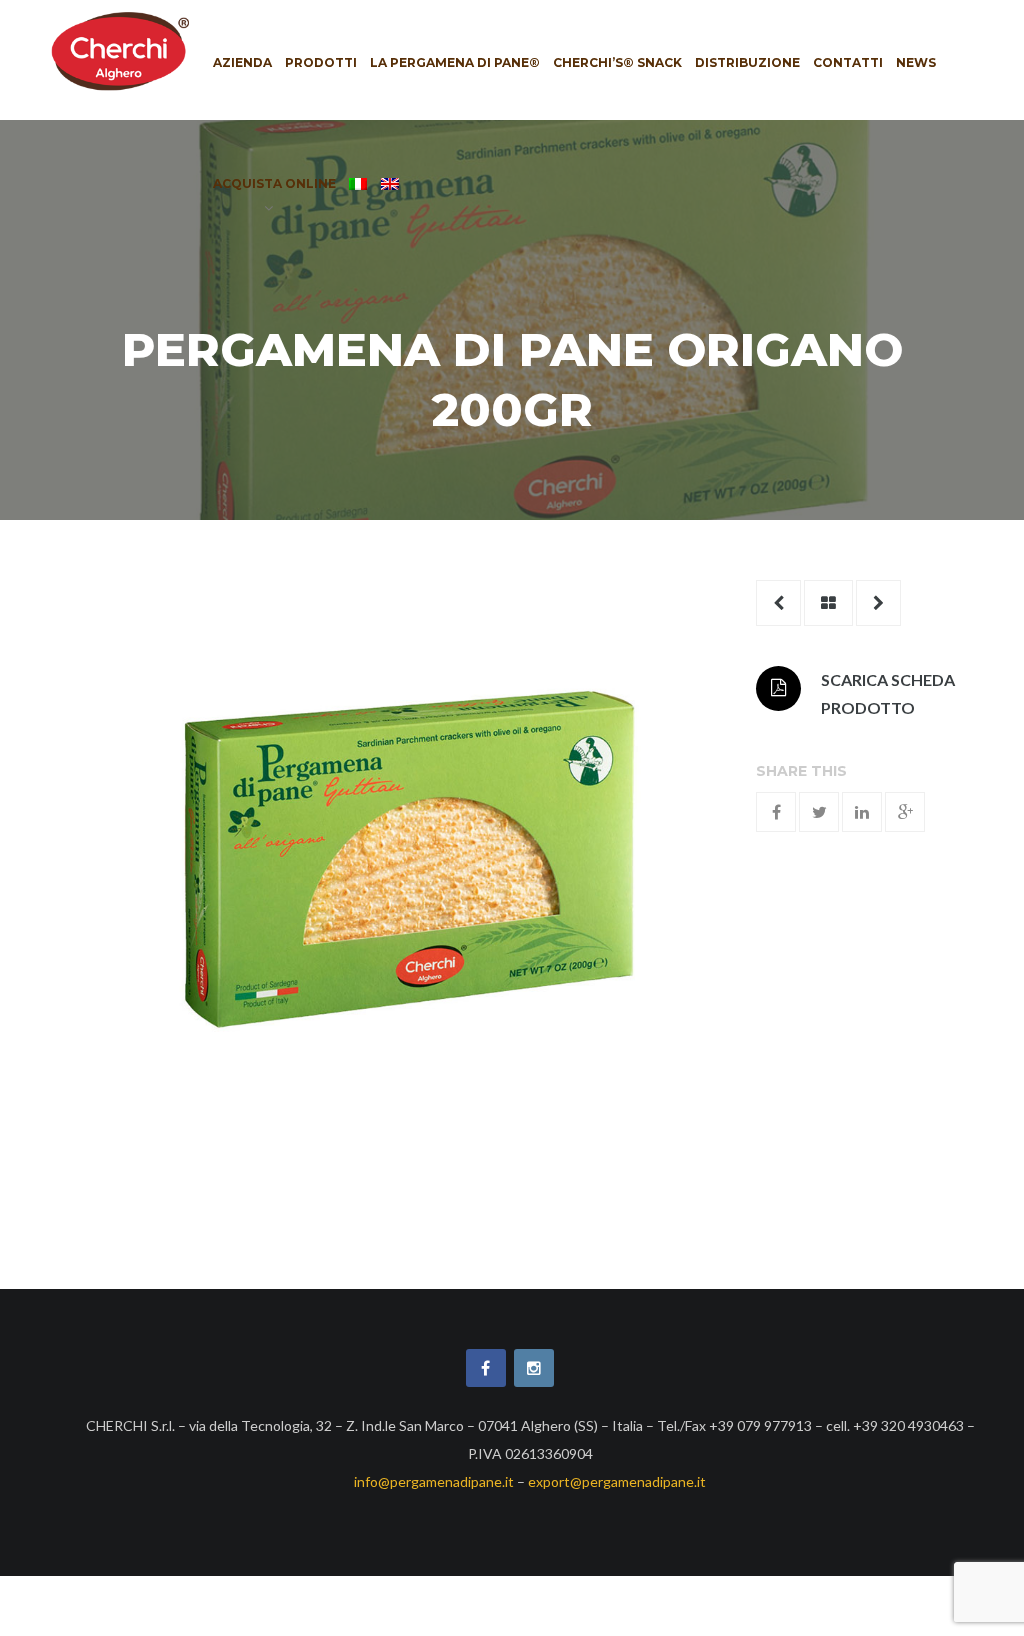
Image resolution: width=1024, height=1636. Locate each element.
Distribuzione (747, 62)
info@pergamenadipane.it (434, 1481)
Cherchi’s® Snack (617, 62)
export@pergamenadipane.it (617, 1481)
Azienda (242, 62)
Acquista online (274, 183)
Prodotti (321, 62)
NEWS (916, 62)
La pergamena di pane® (455, 62)
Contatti (848, 62)
